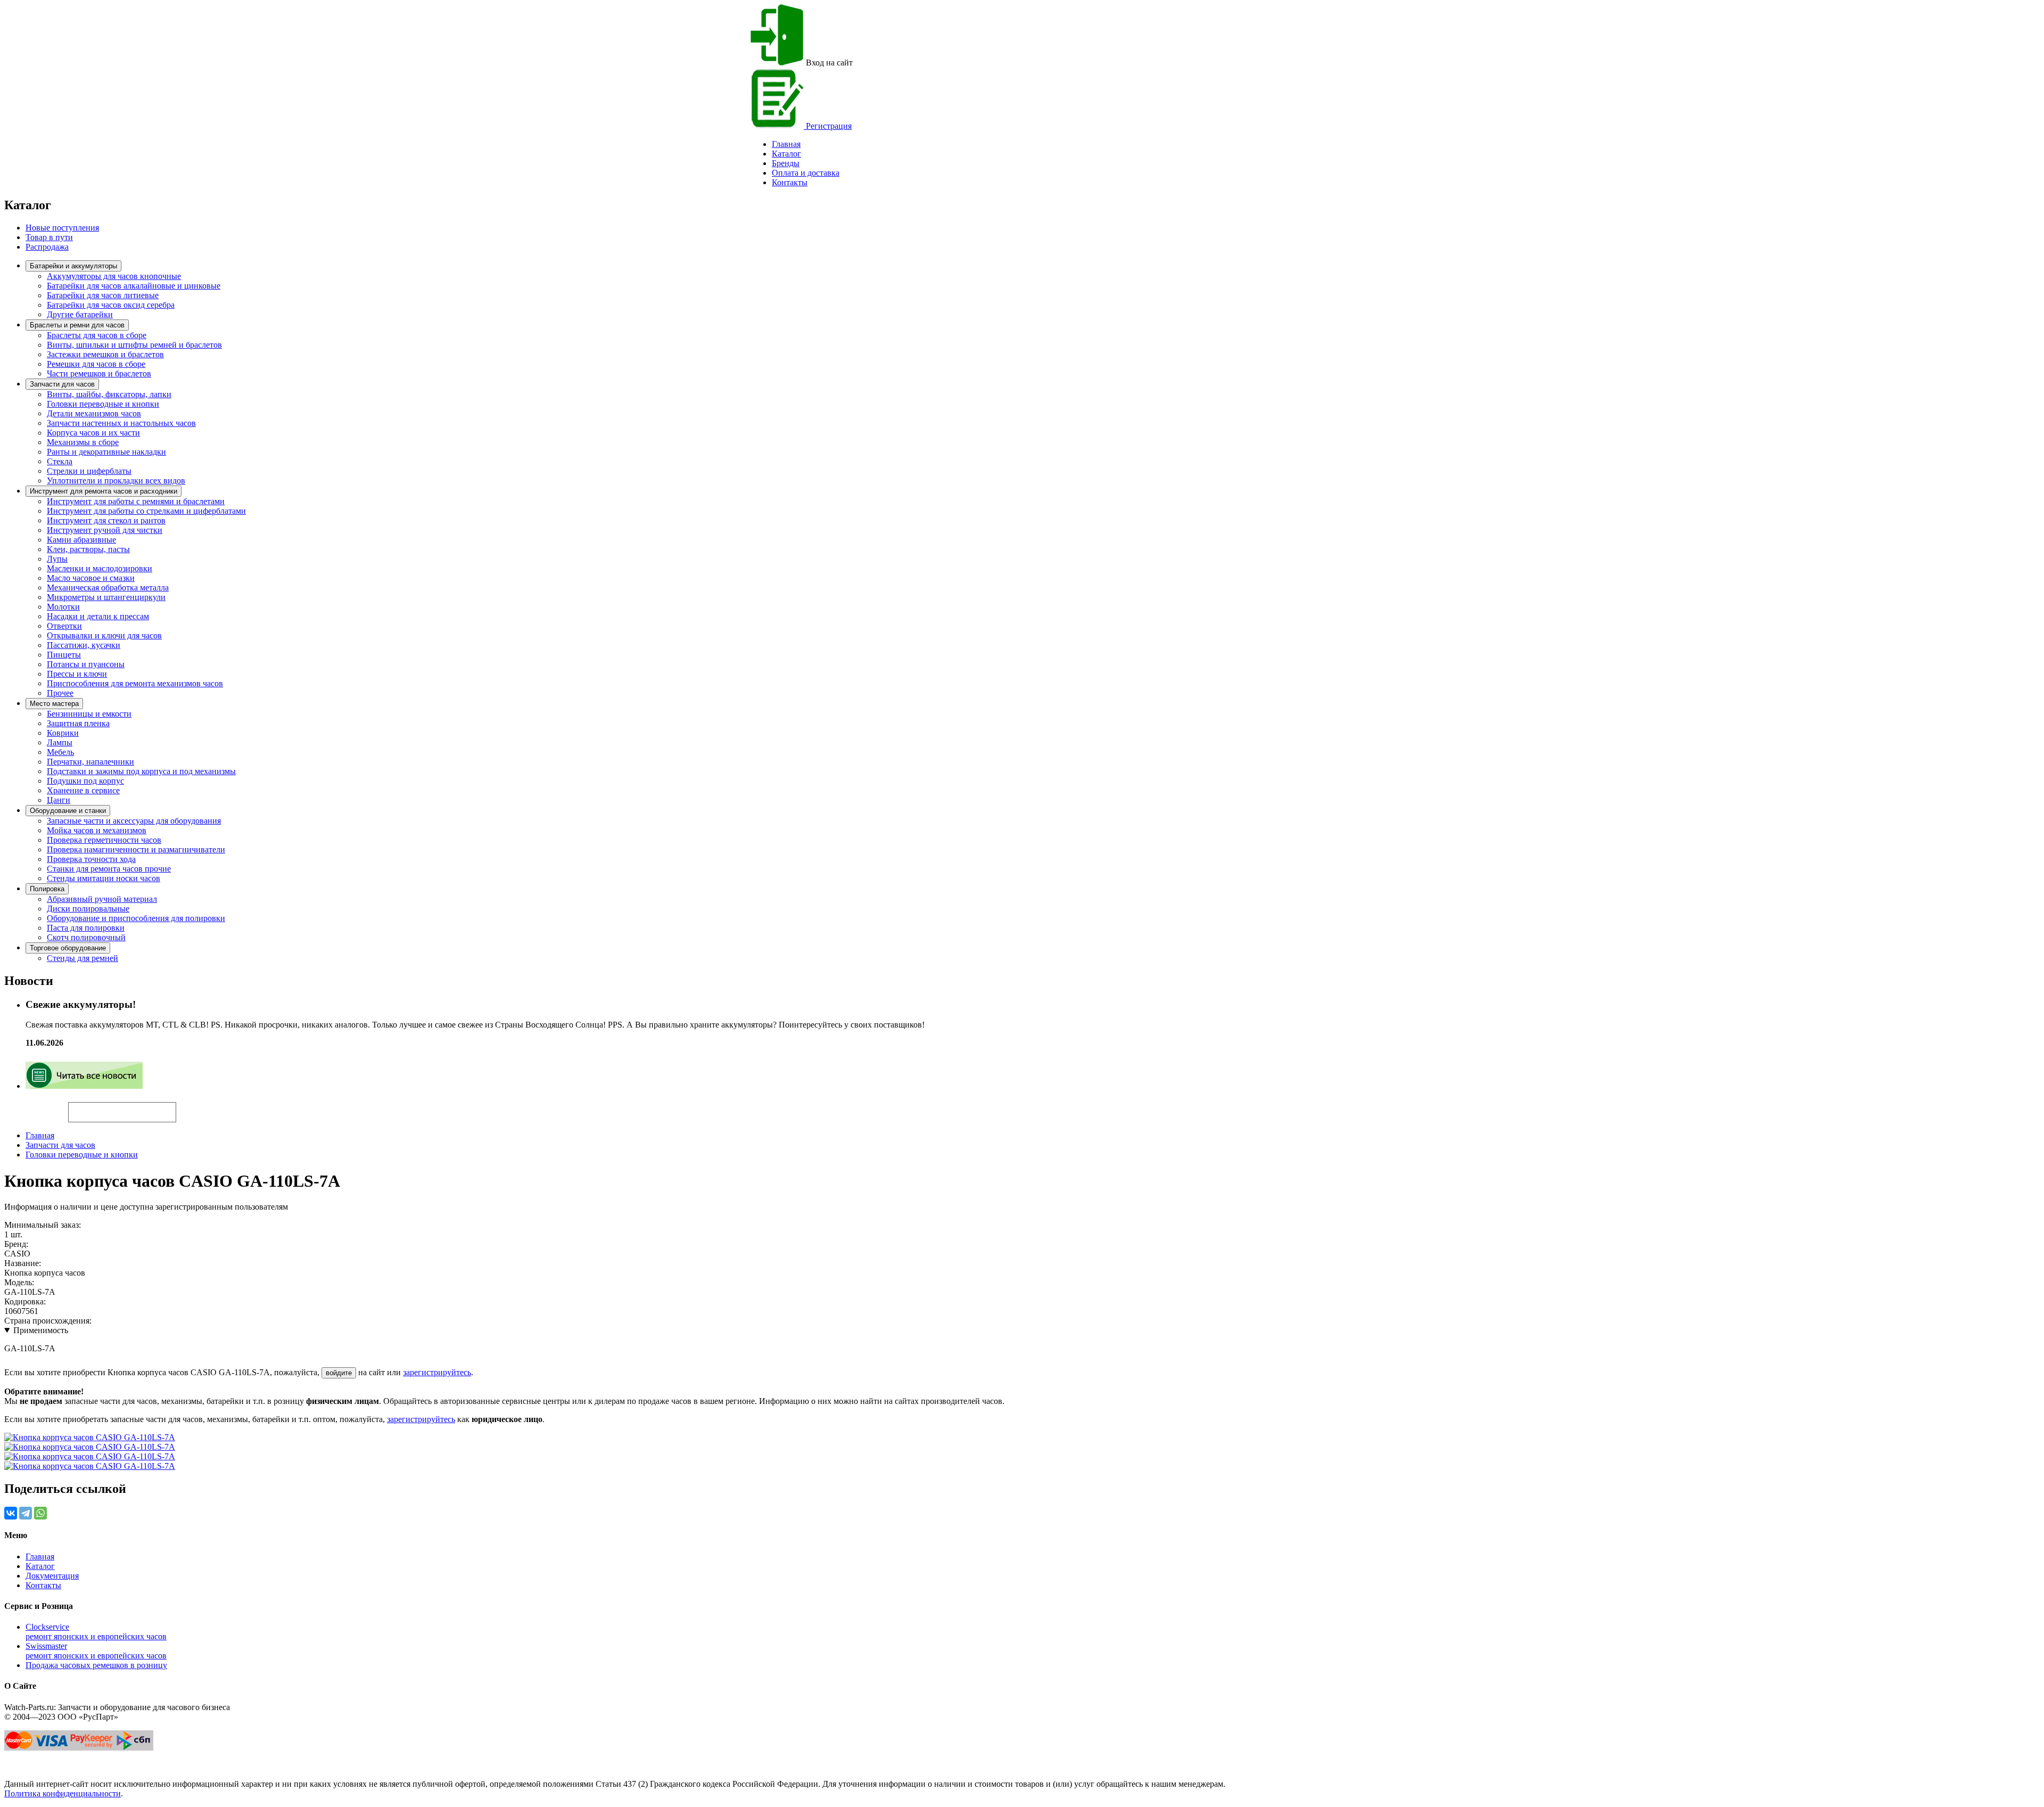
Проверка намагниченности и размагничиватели (136, 849)
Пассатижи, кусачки (84, 645)
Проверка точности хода (91, 859)
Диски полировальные (88, 909)
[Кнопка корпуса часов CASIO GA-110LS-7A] (90, 1437)
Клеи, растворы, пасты (88, 549)
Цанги (59, 800)
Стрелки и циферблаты (89, 471)
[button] (194, 1107)
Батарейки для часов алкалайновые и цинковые (134, 286)
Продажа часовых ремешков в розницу (96, 1665)
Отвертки (64, 626)
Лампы (60, 742)
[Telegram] (26, 1513)
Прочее (60, 693)
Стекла (60, 461)
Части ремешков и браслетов (99, 373)
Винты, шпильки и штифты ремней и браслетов (134, 345)
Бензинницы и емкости (89, 714)
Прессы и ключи (77, 674)
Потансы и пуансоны (86, 664)
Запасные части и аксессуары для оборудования (134, 821)
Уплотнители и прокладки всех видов (116, 481)
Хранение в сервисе (83, 790)
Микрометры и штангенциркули (106, 597)
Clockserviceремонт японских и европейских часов (96, 1632)
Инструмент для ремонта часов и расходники (104, 491)
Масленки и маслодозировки (100, 568)
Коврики (63, 733)
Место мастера (54, 704)
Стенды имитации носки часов (104, 878)
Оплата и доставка (806, 173)
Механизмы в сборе (83, 442)
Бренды (786, 163)
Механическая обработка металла (108, 588)
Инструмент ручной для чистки (105, 530)
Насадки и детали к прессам (98, 616)
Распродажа (47, 247)
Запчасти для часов (62, 384)
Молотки (63, 607)
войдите (339, 1373)
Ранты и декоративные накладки (106, 452)
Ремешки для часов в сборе (96, 364)
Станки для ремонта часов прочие (109, 869)
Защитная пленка (78, 723)
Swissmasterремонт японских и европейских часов (96, 1651)
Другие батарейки (80, 314)
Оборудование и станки (68, 811)
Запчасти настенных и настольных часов (121, 423)
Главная (40, 1135)
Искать (36, 1106)
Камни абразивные (81, 540)
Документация (52, 1576)
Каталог (786, 154)
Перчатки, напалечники (90, 762)
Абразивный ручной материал (102, 899)
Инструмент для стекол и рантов (106, 520)
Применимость (41, 1330)
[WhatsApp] (40, 1513)
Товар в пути (49, 237)
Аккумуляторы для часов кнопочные (114, 276)
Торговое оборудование (68, 948)
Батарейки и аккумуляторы (73, 266)
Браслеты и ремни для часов (77, 325)
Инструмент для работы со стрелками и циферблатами (146, 511)
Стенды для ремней (83, 958)
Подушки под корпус (85, 781)
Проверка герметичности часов (104, 840)
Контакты (790, 182)
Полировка (47, 889)
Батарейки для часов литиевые (103, 295)
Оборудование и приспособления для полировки (136, 918)
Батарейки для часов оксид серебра (111, 305)
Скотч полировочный (86, 937)
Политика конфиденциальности (63, 1793)
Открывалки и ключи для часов (104, 635)
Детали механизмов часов (94, 413)
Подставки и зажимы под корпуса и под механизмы (141, 771)
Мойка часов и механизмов (97, 830)
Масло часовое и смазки (91, 578)
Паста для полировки (86, 928)
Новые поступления (62, 228)
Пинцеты (64, 655)
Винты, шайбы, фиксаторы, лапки (109, 394)
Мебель (60, 752)
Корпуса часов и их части (93, 433)
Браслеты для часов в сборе (97, 335)
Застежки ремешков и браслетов (105, 354)
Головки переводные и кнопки (103, 404)
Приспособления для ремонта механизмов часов (135, 683)
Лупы (57, 559)
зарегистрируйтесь (437, 1372)
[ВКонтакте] (11, 1513)
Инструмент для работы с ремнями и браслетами (136, 501)
